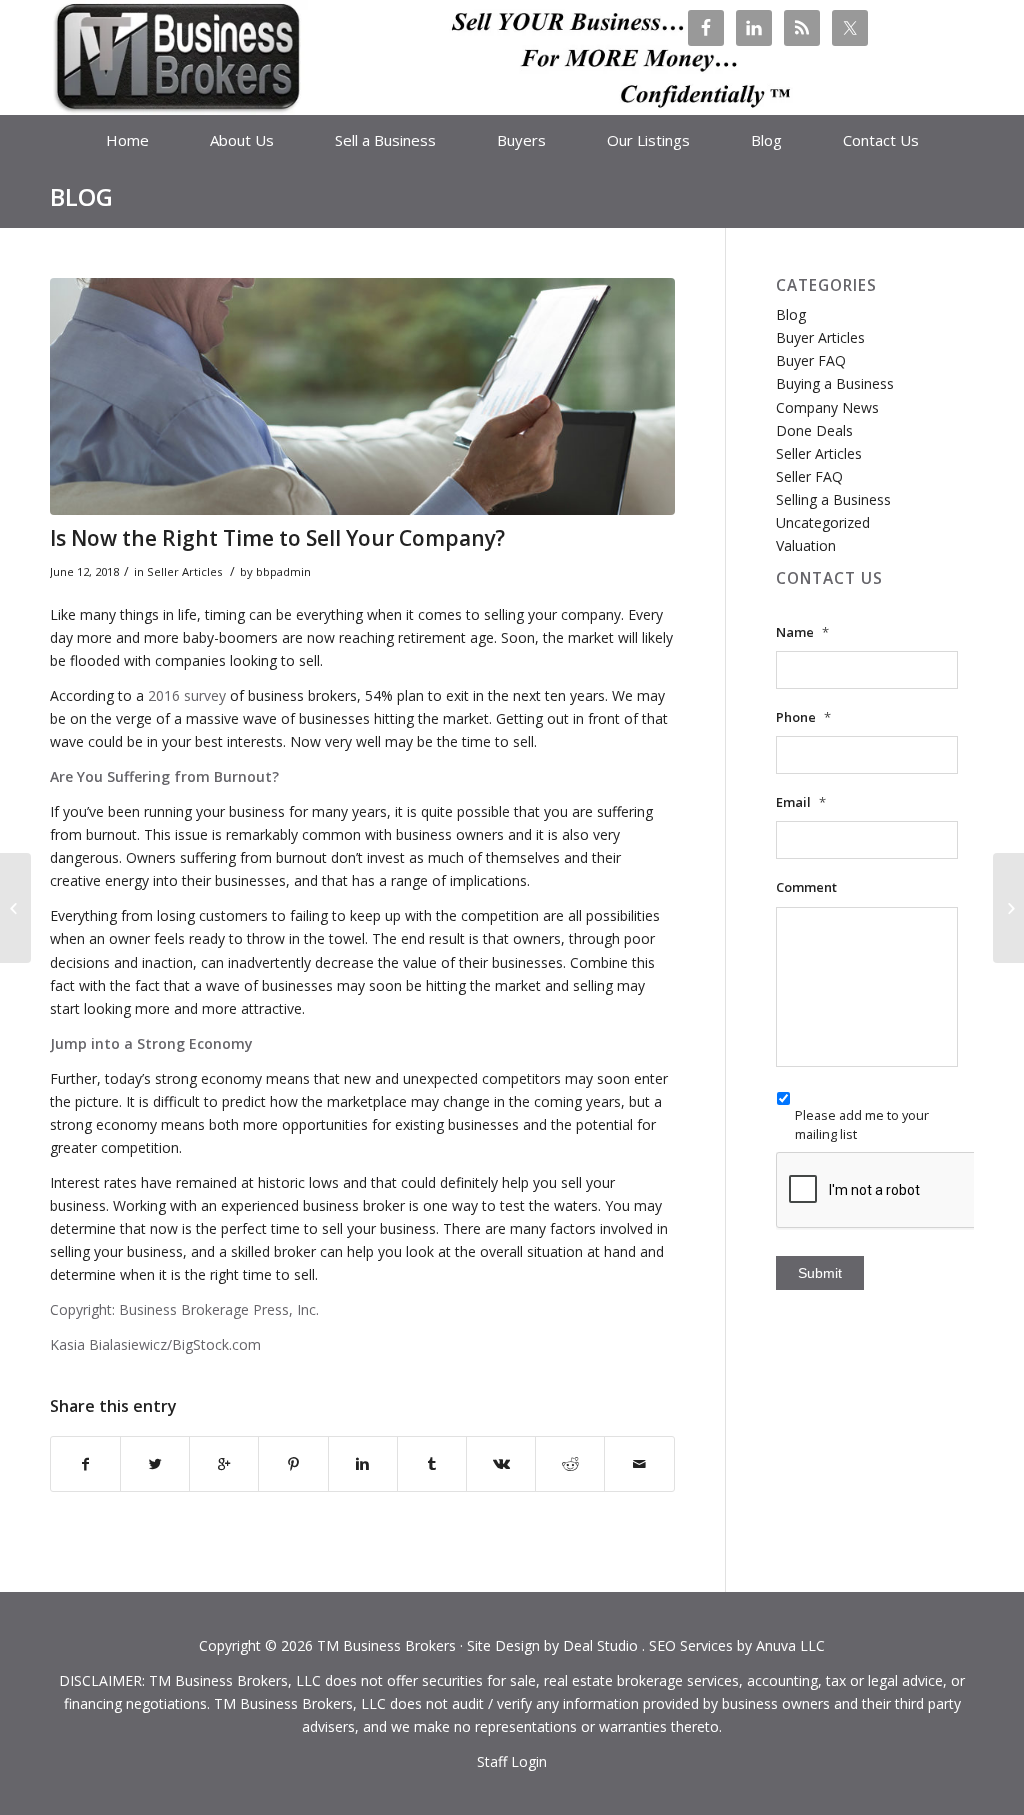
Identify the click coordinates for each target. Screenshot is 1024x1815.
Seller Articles (184, 571)
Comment (806, 887)
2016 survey (185, 695)
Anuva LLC (790, 1645)
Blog (81, 196)
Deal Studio (600, 1645)
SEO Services (691, 1645)
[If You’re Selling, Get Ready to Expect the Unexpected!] (15, 908)
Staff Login (512, 1761)
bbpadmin (283, 571)
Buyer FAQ (811, 360)
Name (802, 632)
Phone (803, 717)
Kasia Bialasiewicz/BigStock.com (155, 1344)
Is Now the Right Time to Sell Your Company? (277, 538)
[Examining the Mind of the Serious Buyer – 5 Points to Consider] (1008, 908)
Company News (827, 407)
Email (801, 802)
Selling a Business (833, 499)
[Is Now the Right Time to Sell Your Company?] (362, 396)
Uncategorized (823, 522)
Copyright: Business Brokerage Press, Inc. (184, 1309)
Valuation (806, 545)
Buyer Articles (820, 337)
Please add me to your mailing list (862, 1124)
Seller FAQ (809, 476)
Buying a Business (835, 383)
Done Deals (814, 430)
